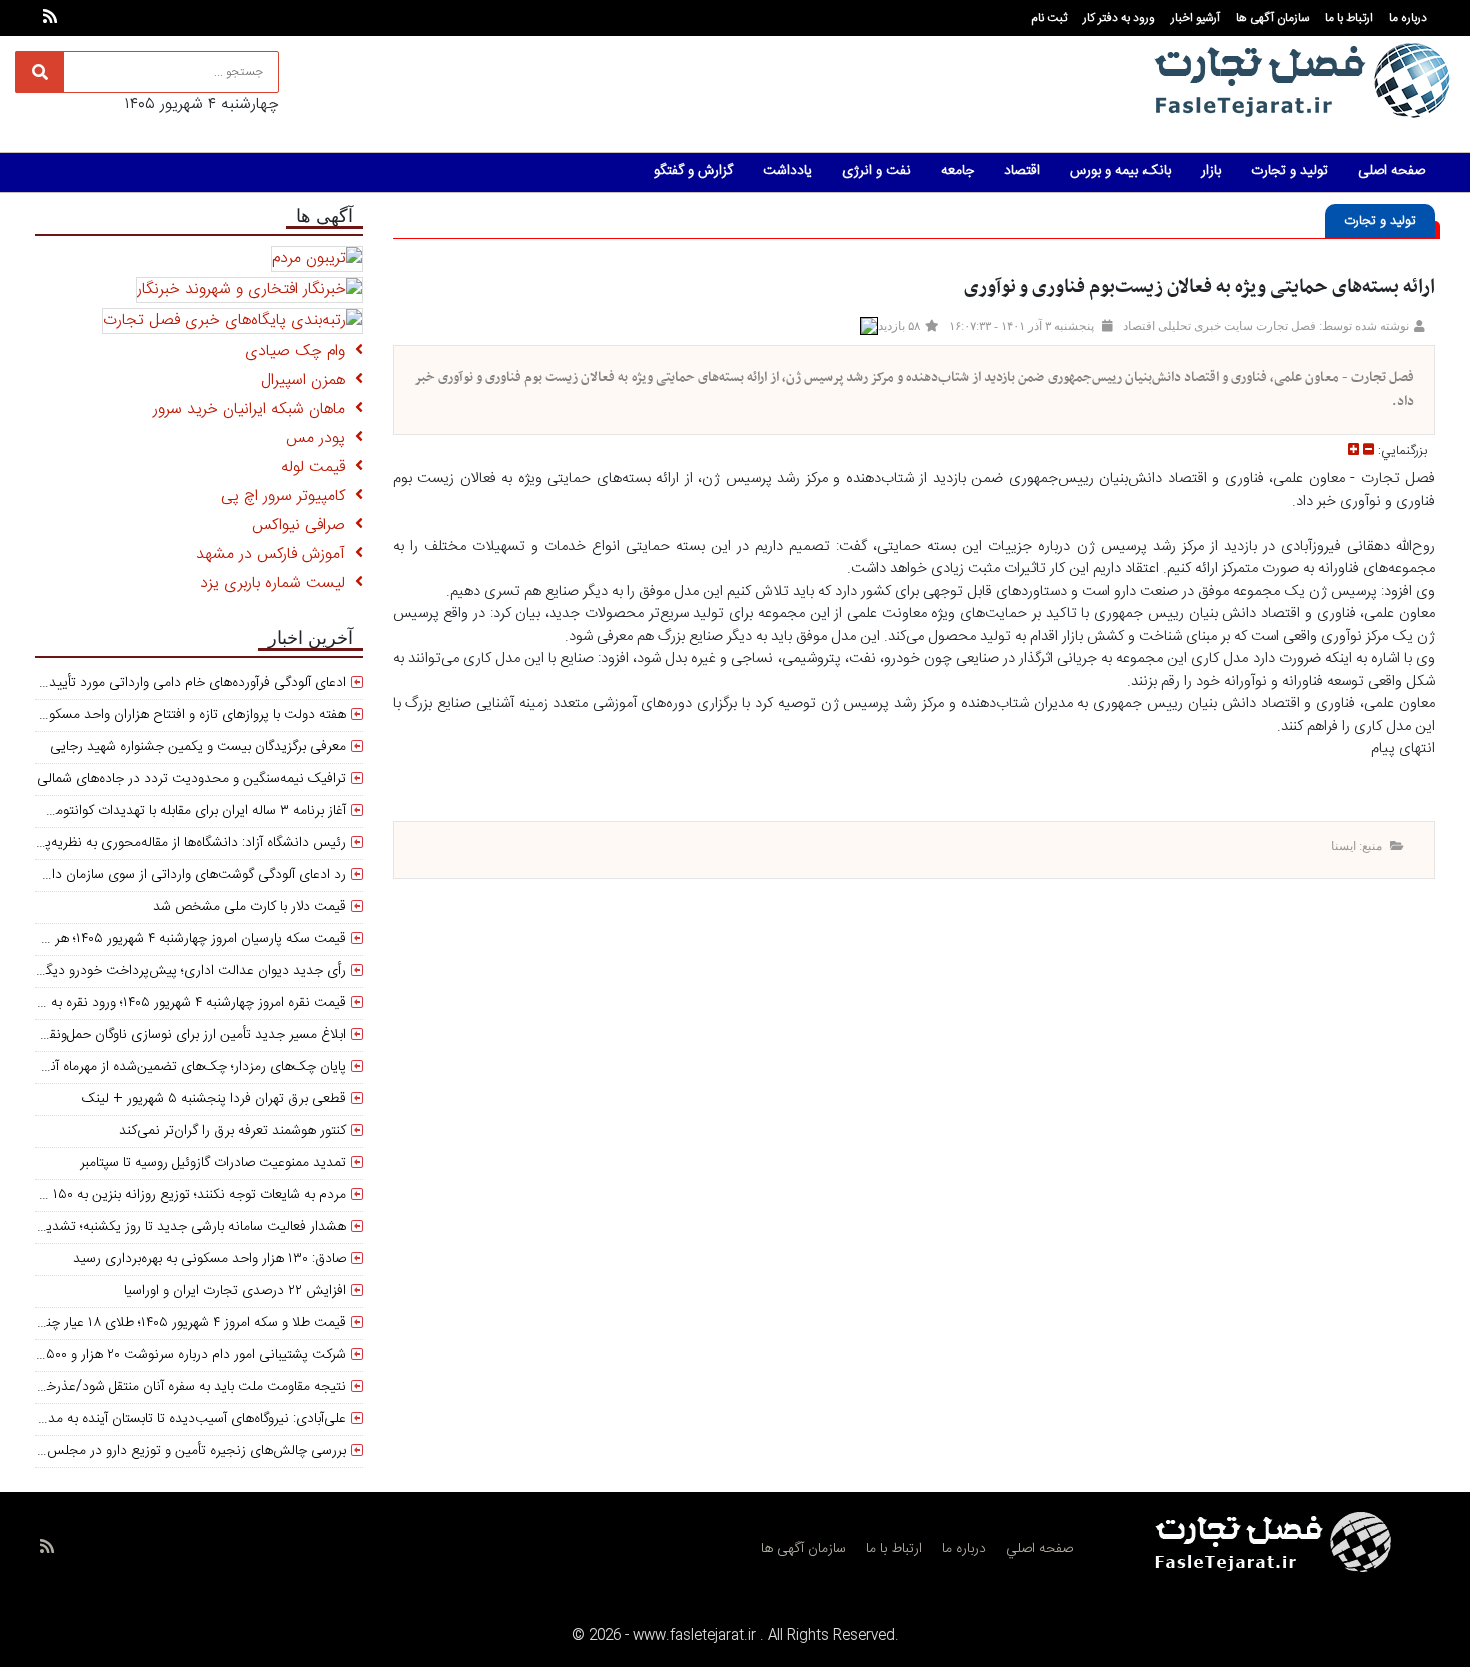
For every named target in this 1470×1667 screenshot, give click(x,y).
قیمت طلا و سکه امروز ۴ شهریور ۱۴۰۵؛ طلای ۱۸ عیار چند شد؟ (178, 1323)
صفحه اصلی (1391, 171)
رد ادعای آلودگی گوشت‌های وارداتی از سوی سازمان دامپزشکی (176, 875)
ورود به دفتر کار (1119, 18)
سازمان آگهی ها (1272, 18)
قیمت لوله (318, 467)
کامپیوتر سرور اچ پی (288, 496)
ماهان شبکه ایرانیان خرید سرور (254, 409)
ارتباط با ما (1349, 18)
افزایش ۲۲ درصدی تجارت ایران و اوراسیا (235, 1291)
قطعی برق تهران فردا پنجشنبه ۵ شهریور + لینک (214, 1099)
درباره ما (1408, 18)
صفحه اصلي (1039, 1549)
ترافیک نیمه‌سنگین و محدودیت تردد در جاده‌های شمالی (191, 779)
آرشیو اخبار (1195, 18)
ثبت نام (1049, 18)
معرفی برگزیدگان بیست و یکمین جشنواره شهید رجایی (198, 747)
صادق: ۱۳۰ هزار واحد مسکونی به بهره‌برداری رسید (209, 1259)
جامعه (957, 171)
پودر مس (320, 438)
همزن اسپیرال (308, 380)
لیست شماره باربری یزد (277, 583)
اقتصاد (1022, 171)
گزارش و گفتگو (693, 171)
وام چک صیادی (300, 351)
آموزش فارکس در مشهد (275, 554)
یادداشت (787, 171)
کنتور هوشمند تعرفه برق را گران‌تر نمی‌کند (232, 1131)
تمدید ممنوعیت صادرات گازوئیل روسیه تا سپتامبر (213, 1163)
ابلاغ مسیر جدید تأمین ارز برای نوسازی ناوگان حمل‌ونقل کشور (178, 1035)
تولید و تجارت (1289, 171)
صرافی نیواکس (303, 525)
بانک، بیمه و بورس (1120, 171)
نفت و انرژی (876, 171)
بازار (1211, 171)
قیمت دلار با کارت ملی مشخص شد (249, 907)
